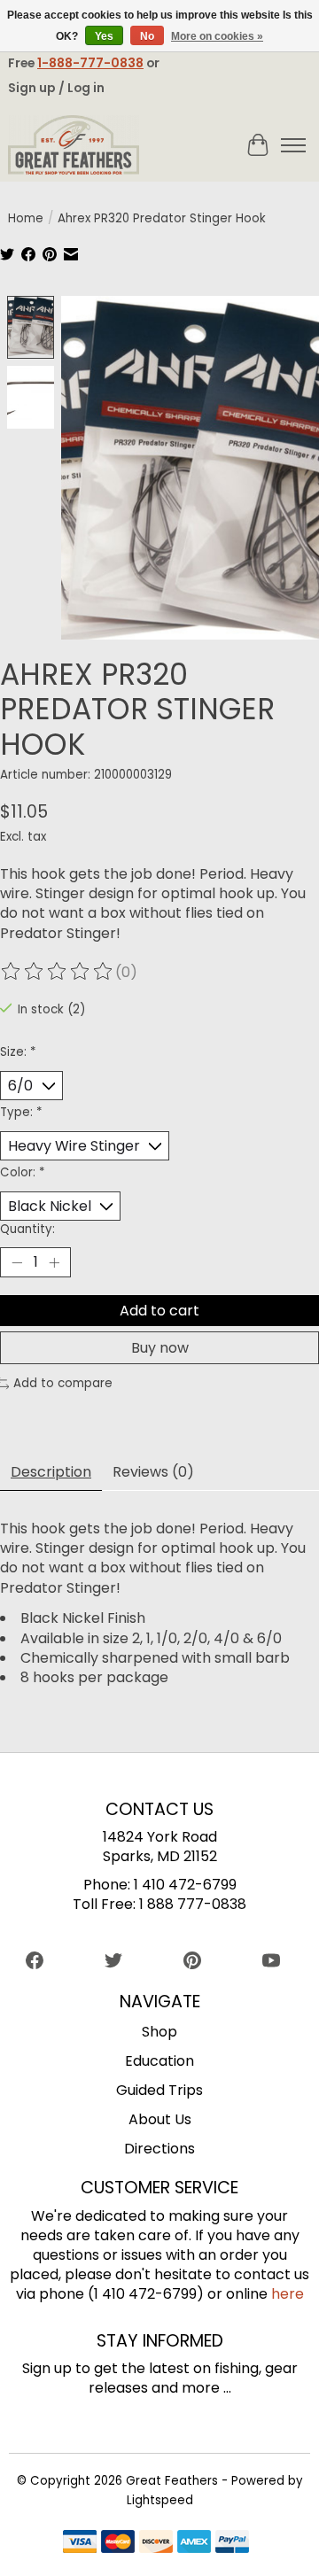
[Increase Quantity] (54, 1262)
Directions (159, 2149)
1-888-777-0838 (90, 63)
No (147, 36)
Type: (21, 1112)
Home (26, 218)
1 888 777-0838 (193, 1904)
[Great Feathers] (74, 145)
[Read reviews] (58, 972)
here (288, 2294)
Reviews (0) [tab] (153, 1472)
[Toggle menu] (293, 145)
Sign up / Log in (56, 88)
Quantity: (27, 1229)
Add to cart (159, 1311)
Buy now (160, 1348)
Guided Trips (159, 2090)
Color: (22, 1172)
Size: (18, 1052)
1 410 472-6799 (185, 1885)
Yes (104, 36)
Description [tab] (51, 1472)
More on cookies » (217, 36)
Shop (159, 2032)
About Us (160, 2119)
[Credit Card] (156, 2545)
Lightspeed (160, 2500)
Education (159, 2061)
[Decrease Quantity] (17, 1262)
